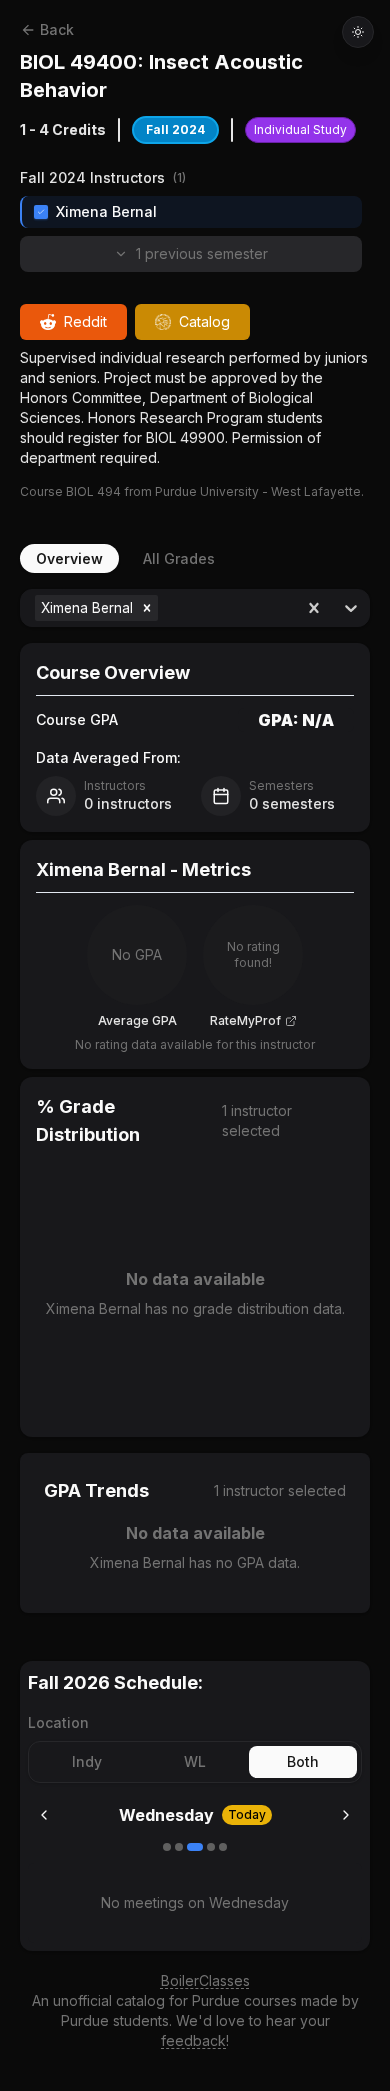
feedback (193, 2040)
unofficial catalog (109, 2000)
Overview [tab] (69, 558)
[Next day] (346, 1815)
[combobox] (164, 608)
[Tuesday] (179, 1847)
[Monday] (167, 1847)
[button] (147, 608)
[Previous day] (44, 1815)
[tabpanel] (195, 1101)
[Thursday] (211, 1847)
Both (303, 1761)
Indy (87, 1761)
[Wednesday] (195, 1847)
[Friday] (223, 1847)
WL (195, 1761)
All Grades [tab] (179, 558)
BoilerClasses (205, 1980)
